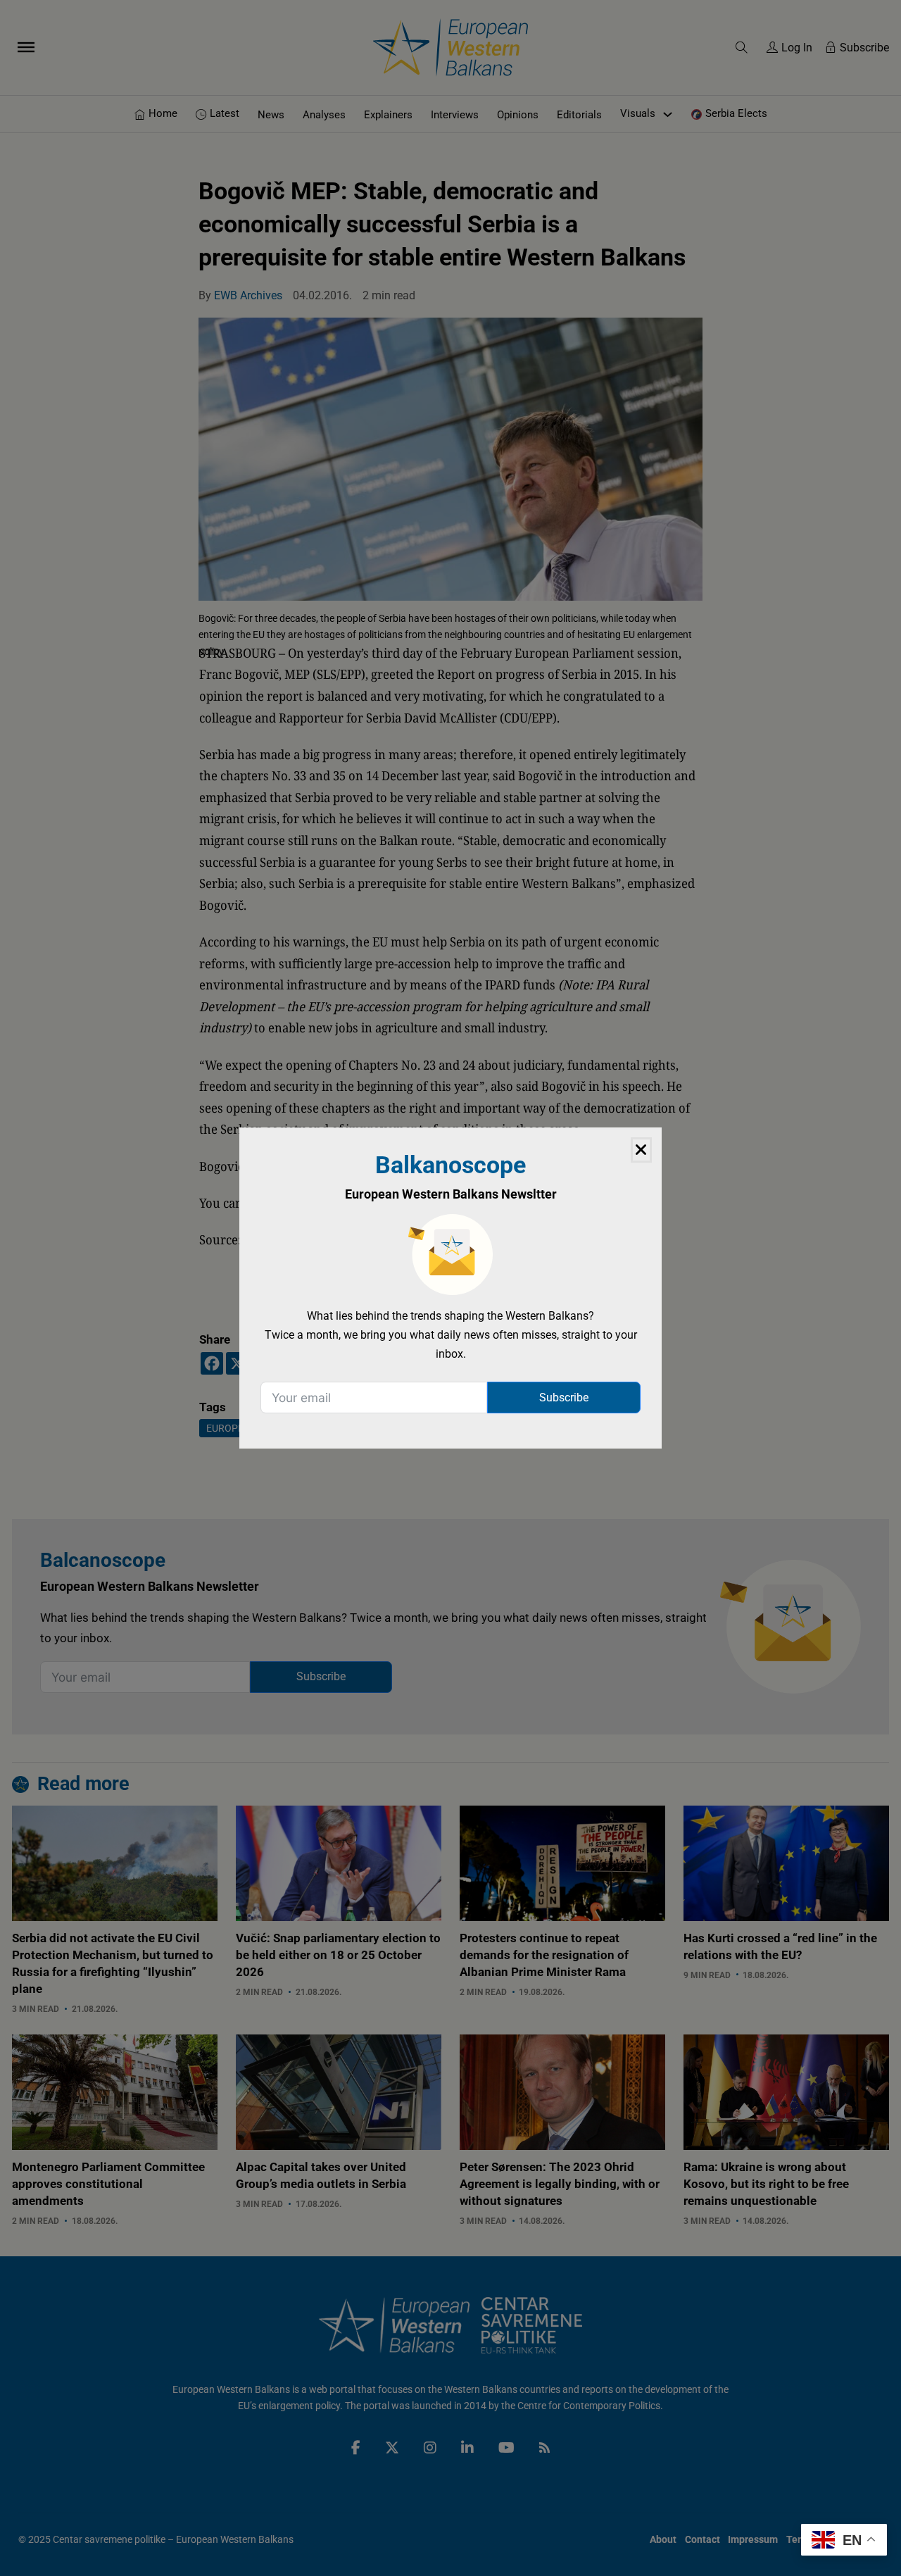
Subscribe (564, 1398)
